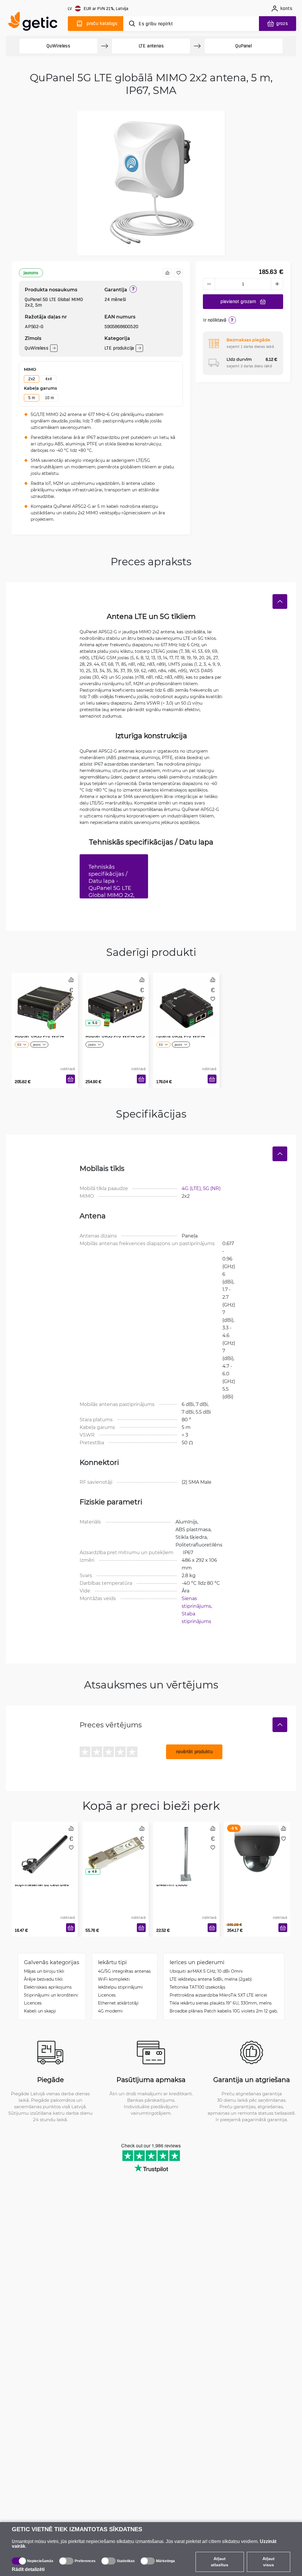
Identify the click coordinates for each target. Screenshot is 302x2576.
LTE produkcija (119, 348)
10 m (49, 398)
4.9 (94, 1872)
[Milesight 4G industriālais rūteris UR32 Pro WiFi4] (186, 998)
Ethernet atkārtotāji (118, 2003)
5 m (32, 398)
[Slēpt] (280, 602)
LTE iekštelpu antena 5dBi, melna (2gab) (211, 1979)
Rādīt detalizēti (28, 2569)
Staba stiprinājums (196, 1617)
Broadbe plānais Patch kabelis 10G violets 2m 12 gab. (224, 2011)
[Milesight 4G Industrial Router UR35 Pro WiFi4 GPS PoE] (116, 998)
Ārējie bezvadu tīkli (43, 1979)
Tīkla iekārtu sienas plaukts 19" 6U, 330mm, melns (221, 2003)
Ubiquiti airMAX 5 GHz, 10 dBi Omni (206, 1971)
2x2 (32, 379)
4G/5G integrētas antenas (124, 1971)
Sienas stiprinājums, (197, 1602)
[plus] (277, 284)
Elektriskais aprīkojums (48, 1987)
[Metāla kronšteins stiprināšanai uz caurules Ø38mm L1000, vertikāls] (45, 1847)
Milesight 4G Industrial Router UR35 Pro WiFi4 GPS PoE (115, 1036)
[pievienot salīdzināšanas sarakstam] (167, 273)
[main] (35, 23)
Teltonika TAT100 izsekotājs (197, 1987)
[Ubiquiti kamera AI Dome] (257, 1847)
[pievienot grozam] (70, 1079)
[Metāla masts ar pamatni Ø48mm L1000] (186, 1847)
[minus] (209, 284)
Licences (33, 2003)
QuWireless (58, 46)
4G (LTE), (192, 1188)
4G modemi (110, 2011)
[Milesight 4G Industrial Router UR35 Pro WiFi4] (45, 998)
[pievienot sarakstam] (178, 273)
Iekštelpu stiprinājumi (120, 1987)
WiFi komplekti (114, 1979)
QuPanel (244, 46)
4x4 (48, 379)
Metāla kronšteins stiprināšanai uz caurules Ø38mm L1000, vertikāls (42, 1885)
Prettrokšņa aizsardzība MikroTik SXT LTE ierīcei (218, 1995)
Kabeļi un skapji (40, 2011)
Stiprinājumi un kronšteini (51, 1995)
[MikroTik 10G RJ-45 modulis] (116, 1847)
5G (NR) (212, 1188)
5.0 (95, 1023)
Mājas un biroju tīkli (44, 1971)
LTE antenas (151, 46)
